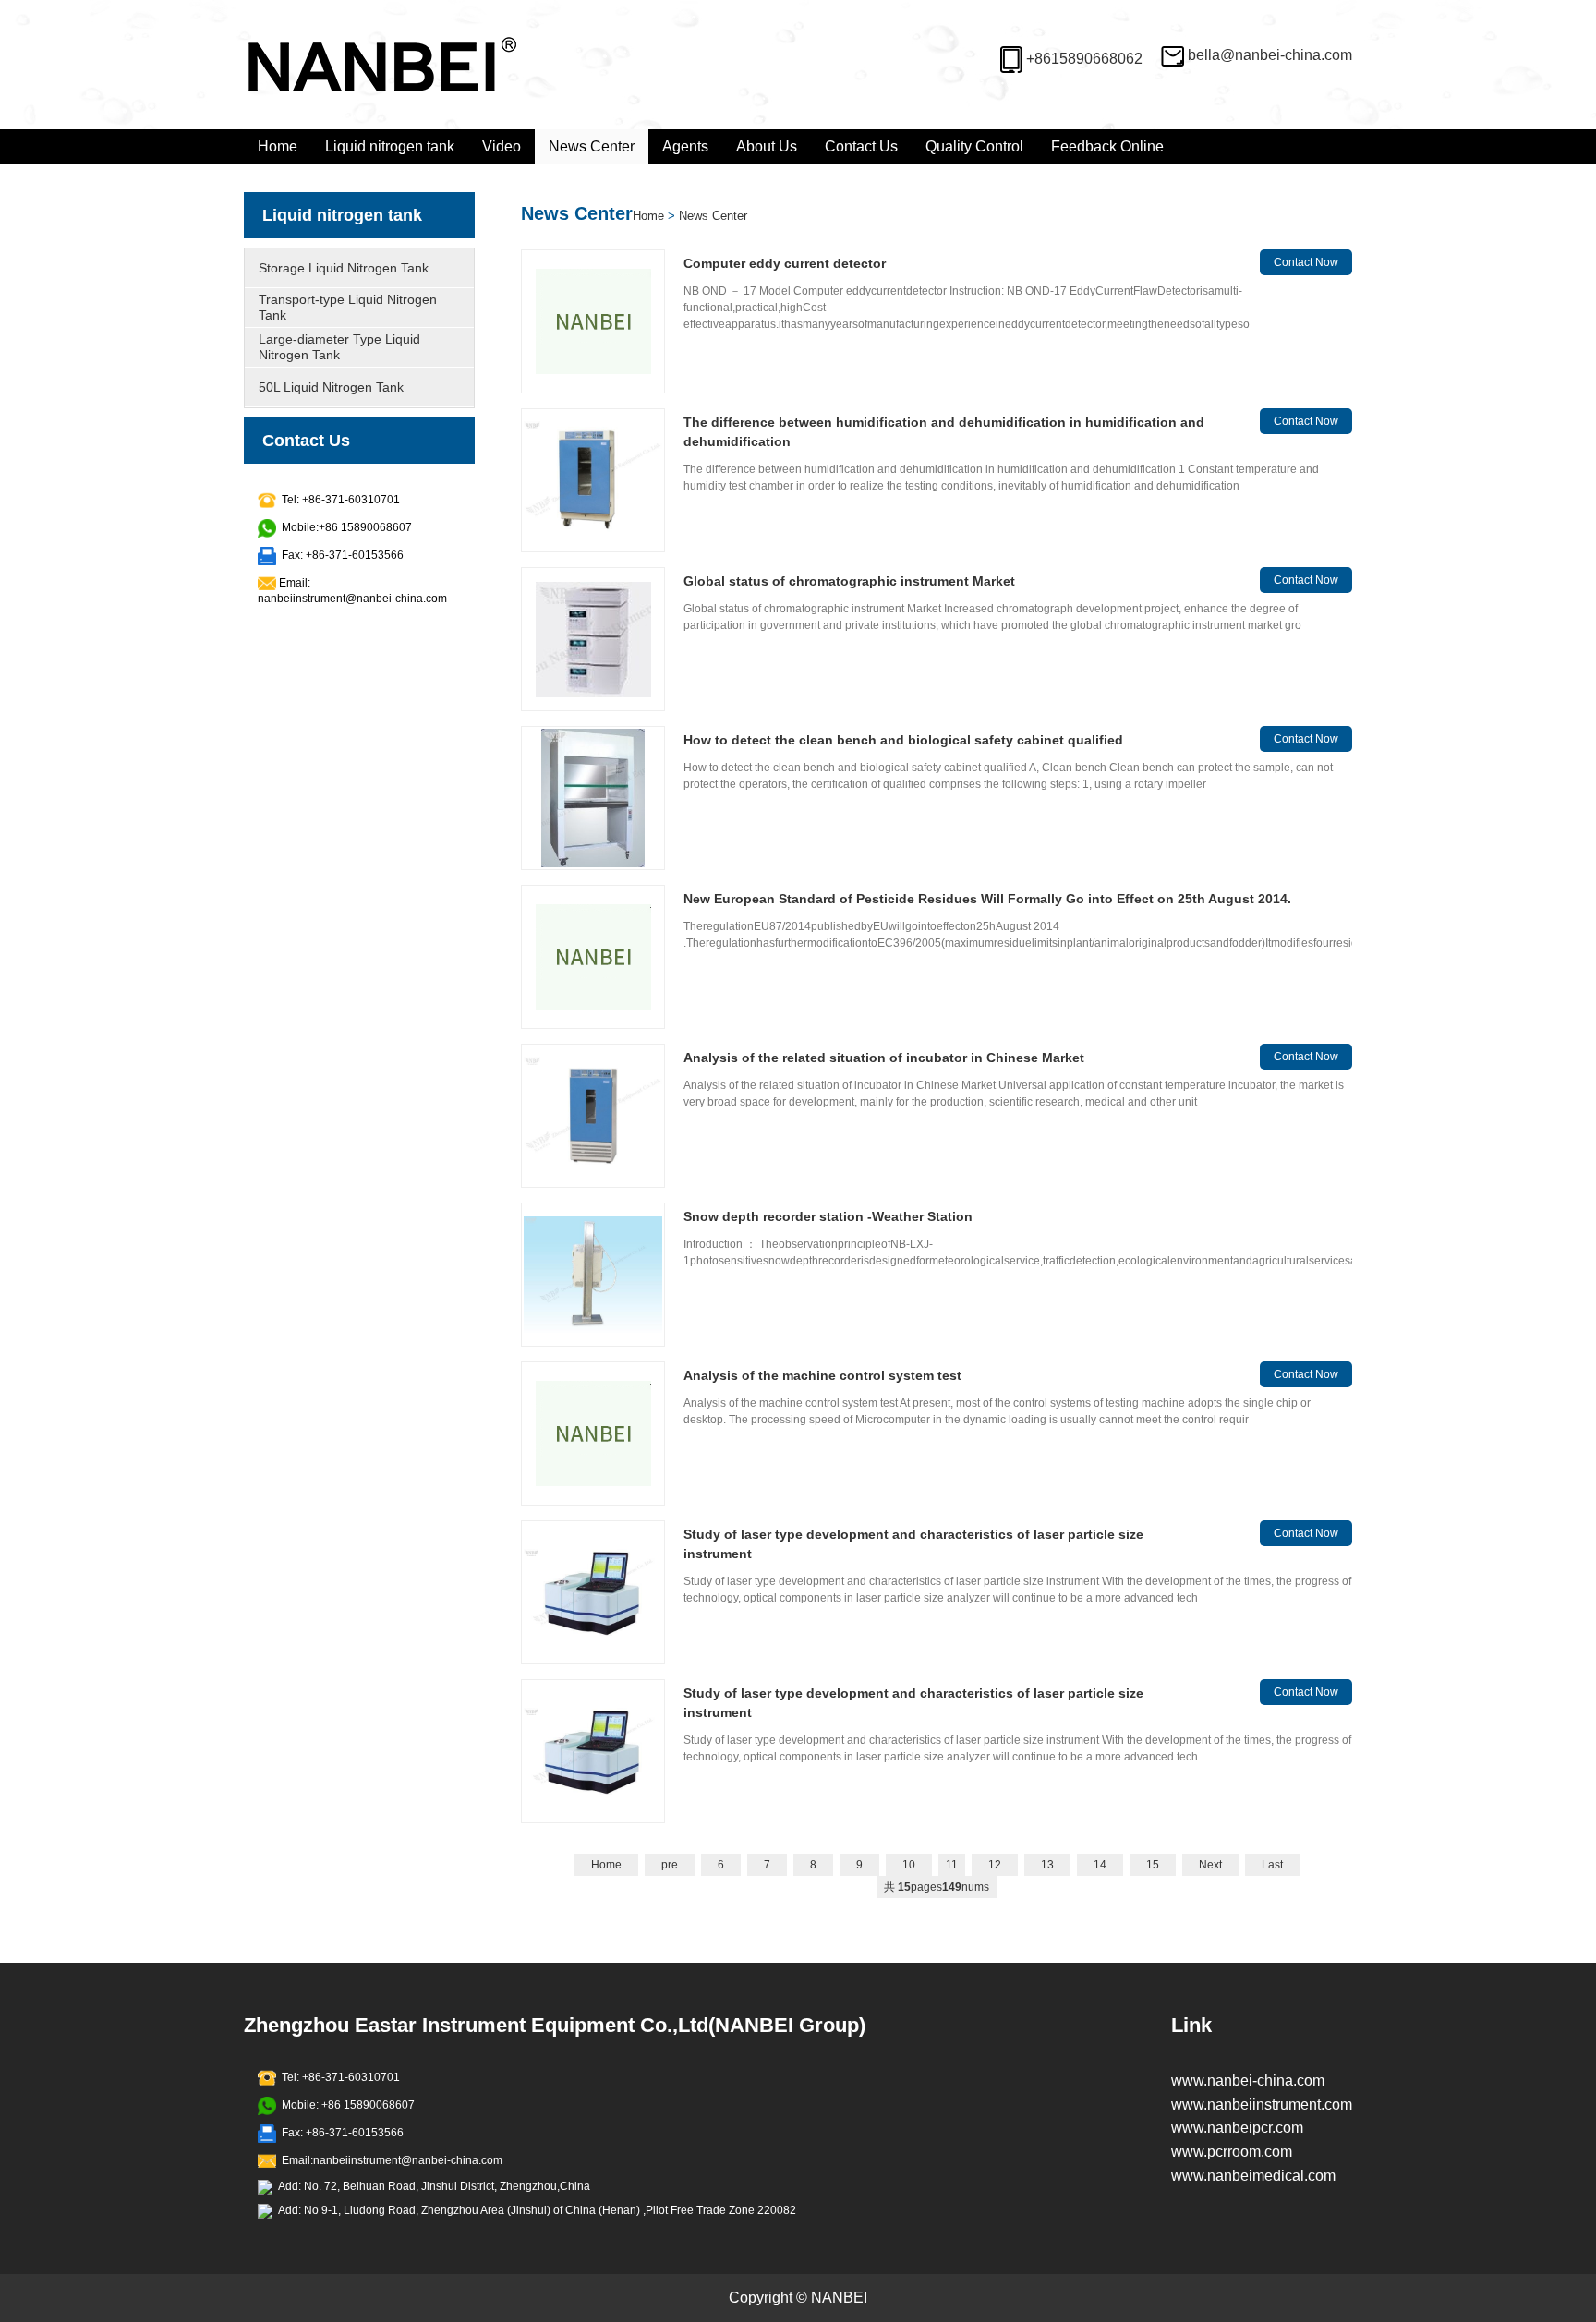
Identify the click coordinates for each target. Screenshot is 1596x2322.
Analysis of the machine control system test (822, 1375)
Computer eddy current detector (785, 263)
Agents (685, 146)
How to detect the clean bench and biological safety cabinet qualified (903, 740)
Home (278, 146)
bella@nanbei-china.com (1270, 55)
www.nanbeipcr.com (1237, 2128)
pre (670, 1865)
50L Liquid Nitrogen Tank (331, 387)
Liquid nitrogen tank (390, 146)
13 (1047, 1865)
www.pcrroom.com (1232, 2152)
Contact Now (1306, 262)
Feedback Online (1107, 146)
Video (502, 146)
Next (1210, 1865)
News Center (592, 146)
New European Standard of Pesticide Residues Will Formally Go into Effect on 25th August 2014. (987, 899)
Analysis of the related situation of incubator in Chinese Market (884, 1058)
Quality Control (974, 146)
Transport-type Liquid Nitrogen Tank (348, 307)
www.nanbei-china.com (1248, 2080)
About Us (767, 146)
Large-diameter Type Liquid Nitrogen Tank (339, 347)
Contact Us (861, 146)
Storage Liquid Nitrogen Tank (344, 268)
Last (1272, 1865)
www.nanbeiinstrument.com (1262, 2104)
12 (995, 1865)
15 (1153, 1865)
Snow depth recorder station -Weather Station (828, 1216)
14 (1100, 1865)
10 (909, 1865)
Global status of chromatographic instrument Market (849, 581)
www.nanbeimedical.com (1253, 2176)
